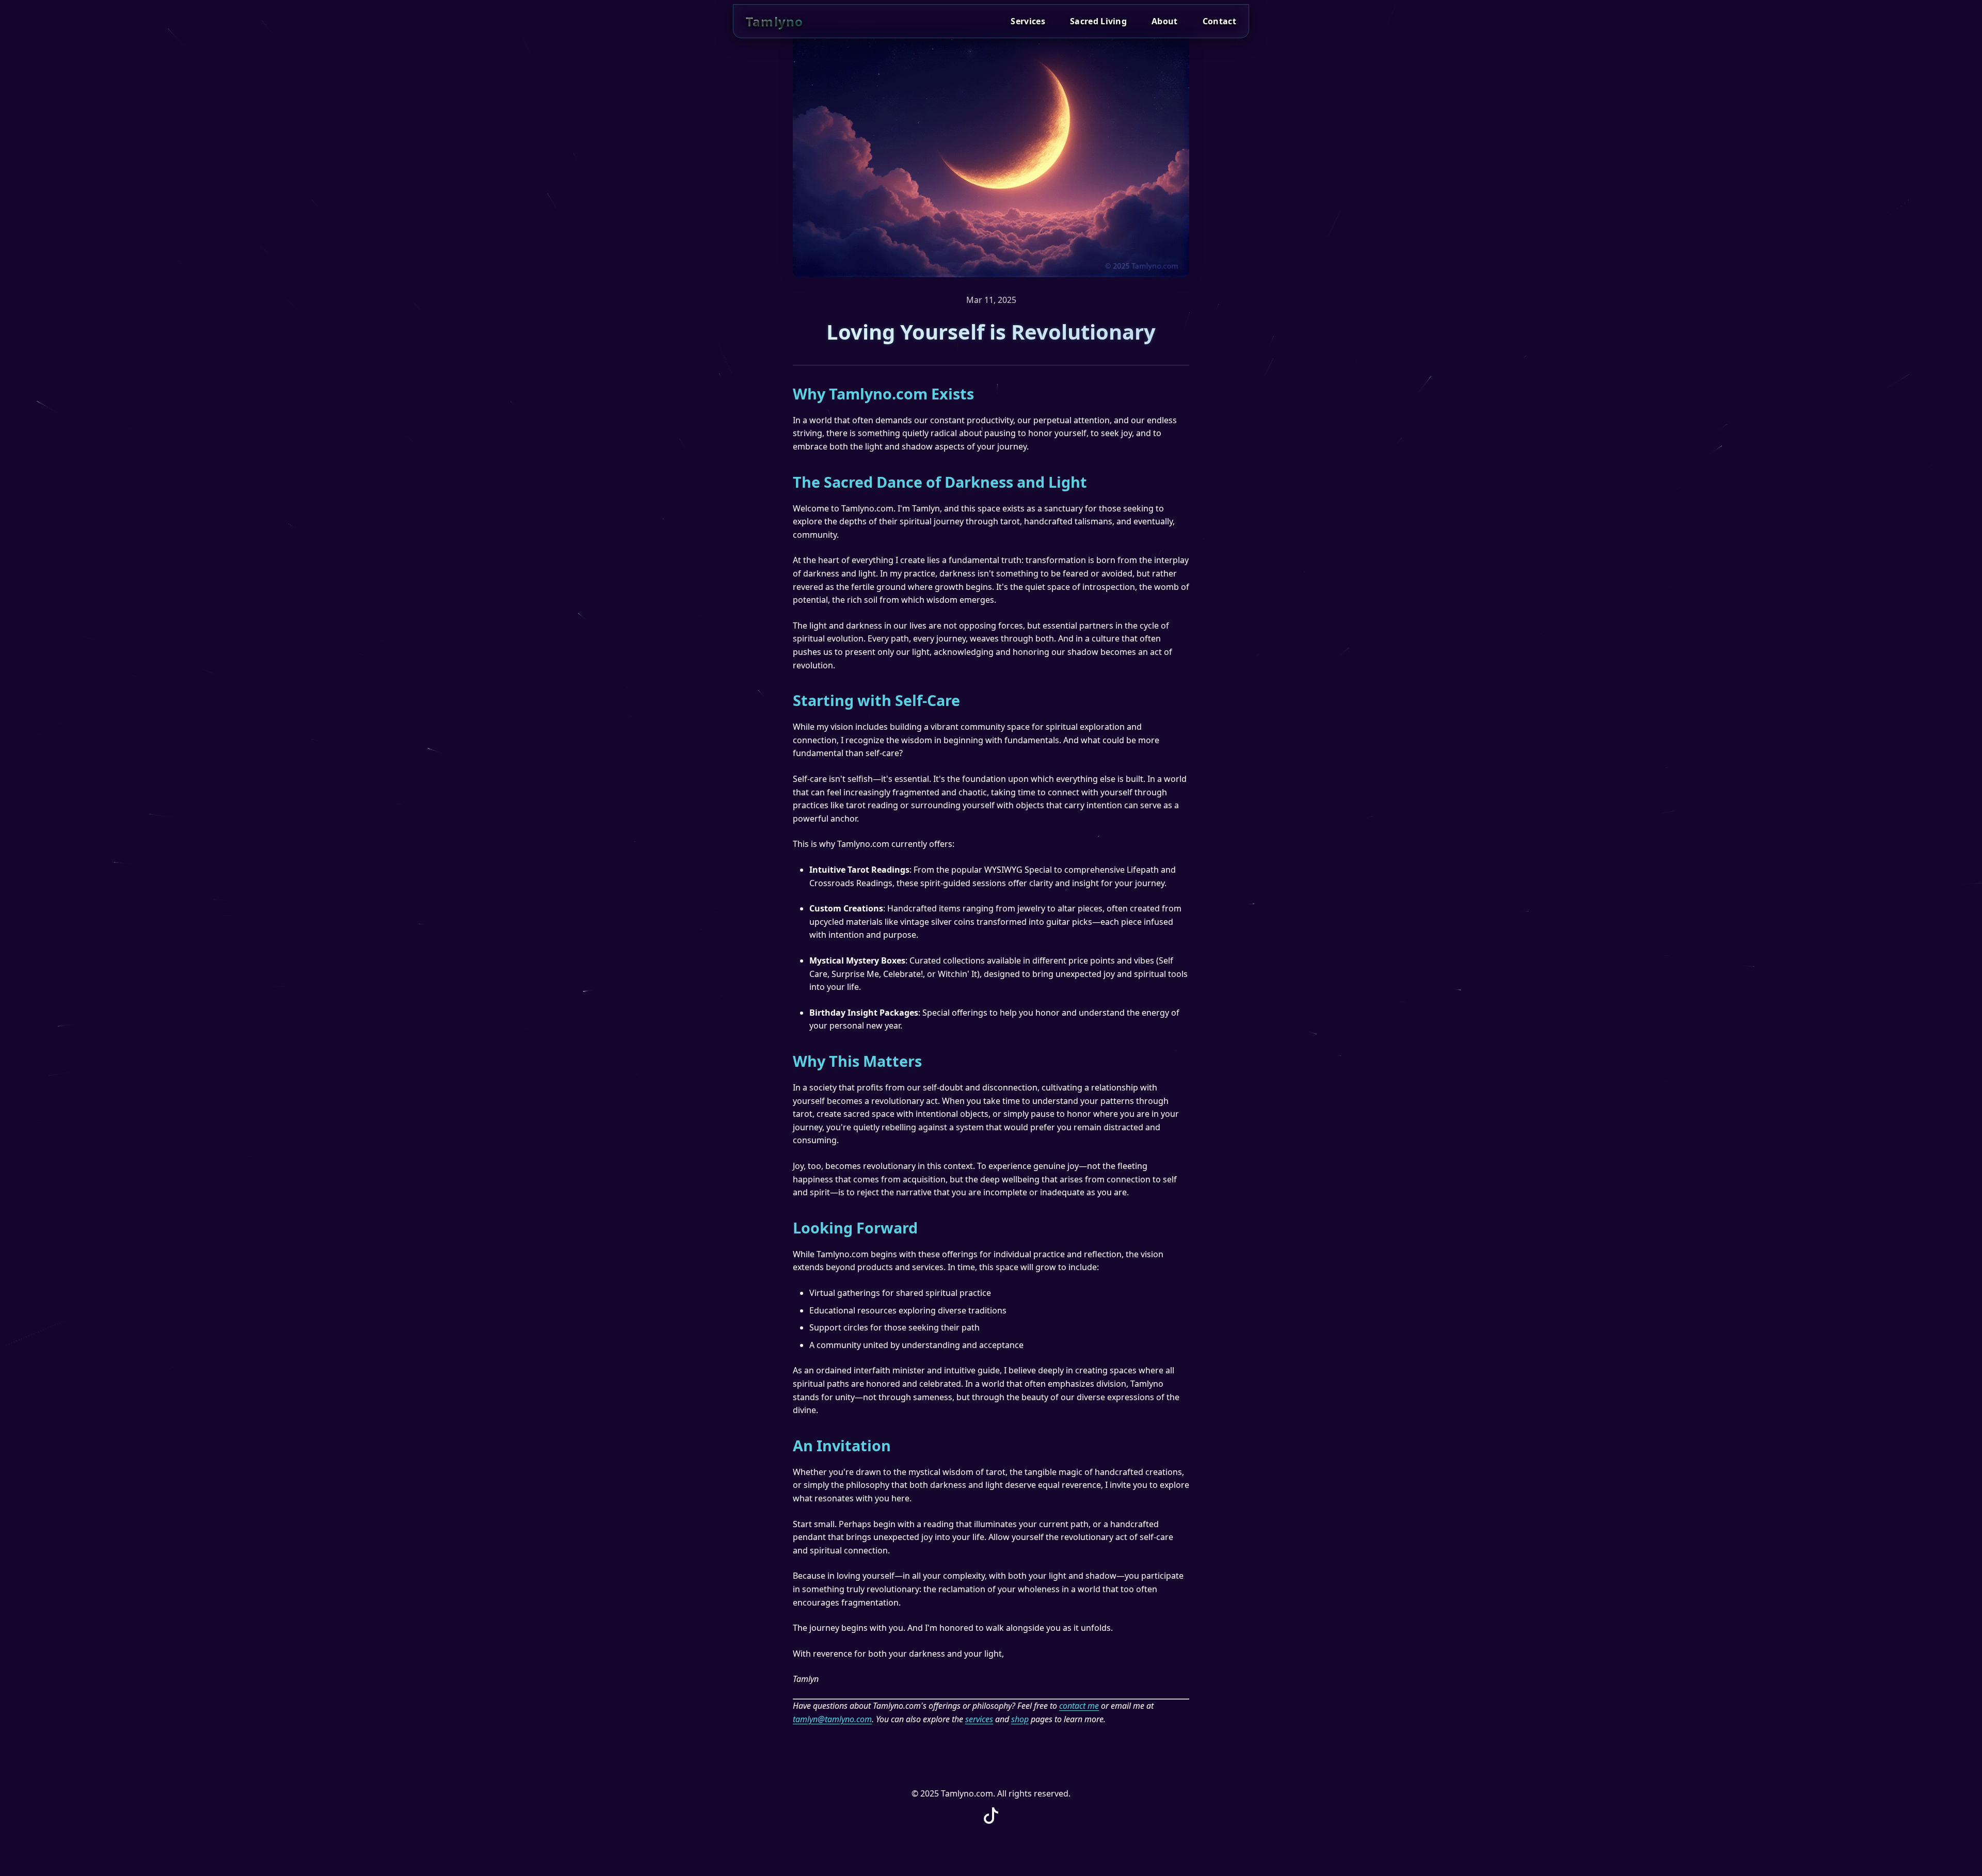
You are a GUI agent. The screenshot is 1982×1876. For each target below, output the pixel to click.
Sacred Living (1098, 21)
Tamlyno (774, 21)
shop (1020, 1719)
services (979, 1719)
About (1165, 21)
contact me (1079, 1706)
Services (1028, 21)
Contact (1219, 21)
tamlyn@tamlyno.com (832, 1719)
